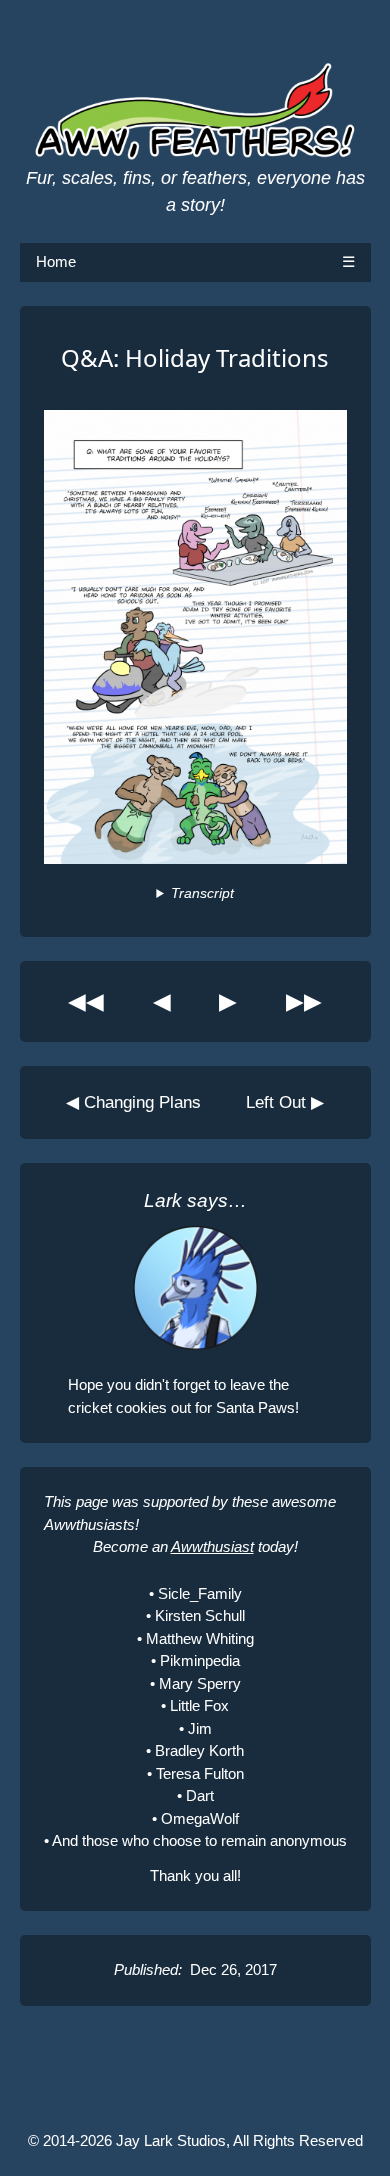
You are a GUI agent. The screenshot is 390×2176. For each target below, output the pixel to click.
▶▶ (304, 1001)
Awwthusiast (212, 1546)
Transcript (202, 893)
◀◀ (86, 1001)
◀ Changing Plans (133, 1102)
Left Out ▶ (285, 1102)
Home (56, 261)
